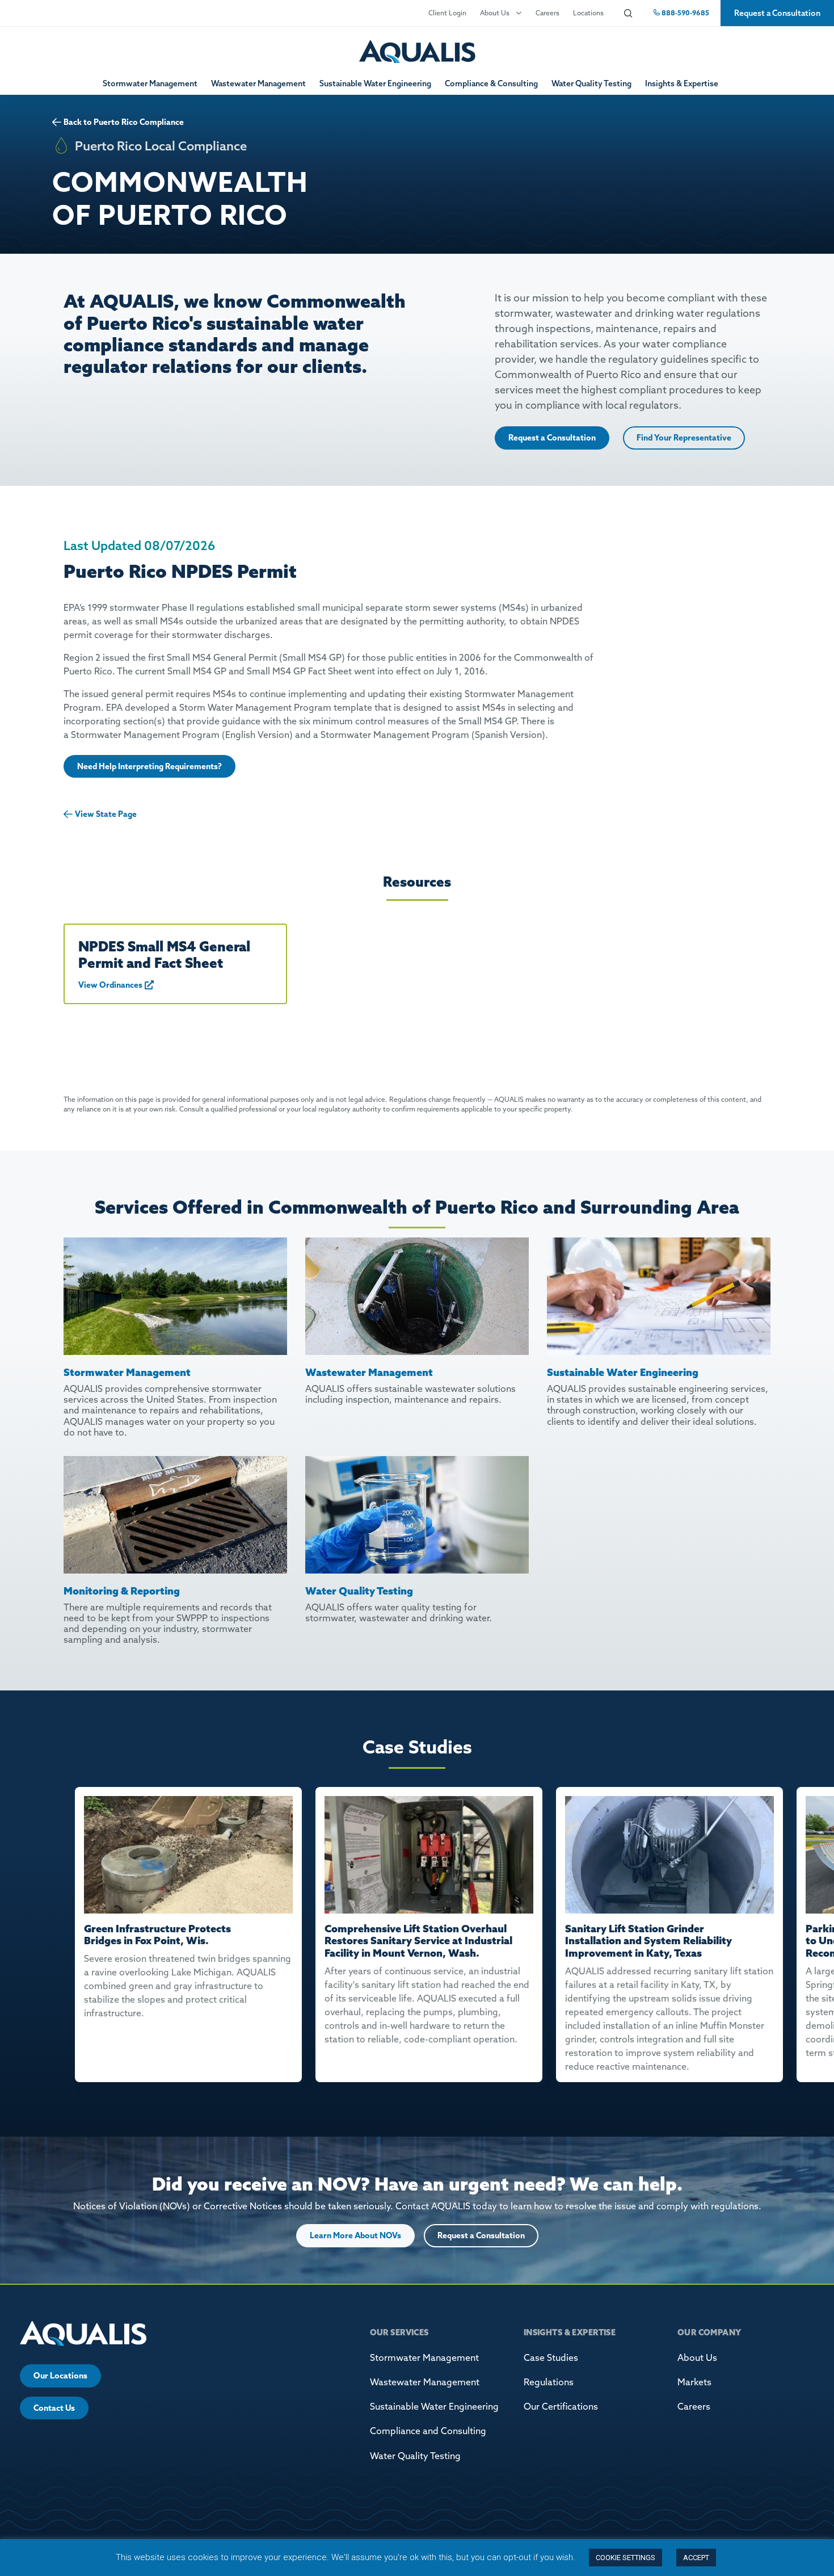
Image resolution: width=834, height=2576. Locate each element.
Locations (588, 13)
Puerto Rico (116, 122)
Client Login (447, 13)
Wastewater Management (258, 83)
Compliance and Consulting (428, 2431)
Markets (694, 2382)
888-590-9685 (685, 13)
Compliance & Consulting (491, 83)
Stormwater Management (150, 83)
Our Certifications (561, 2406)
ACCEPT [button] (696, 2558)
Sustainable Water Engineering (375, 83)
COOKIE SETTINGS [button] (625, 2558)
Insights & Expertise (682, 83)
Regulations (549, 2382)
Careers (547, 13)
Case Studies (551, 2357)
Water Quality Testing (591, 83)
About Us (495, 13)
